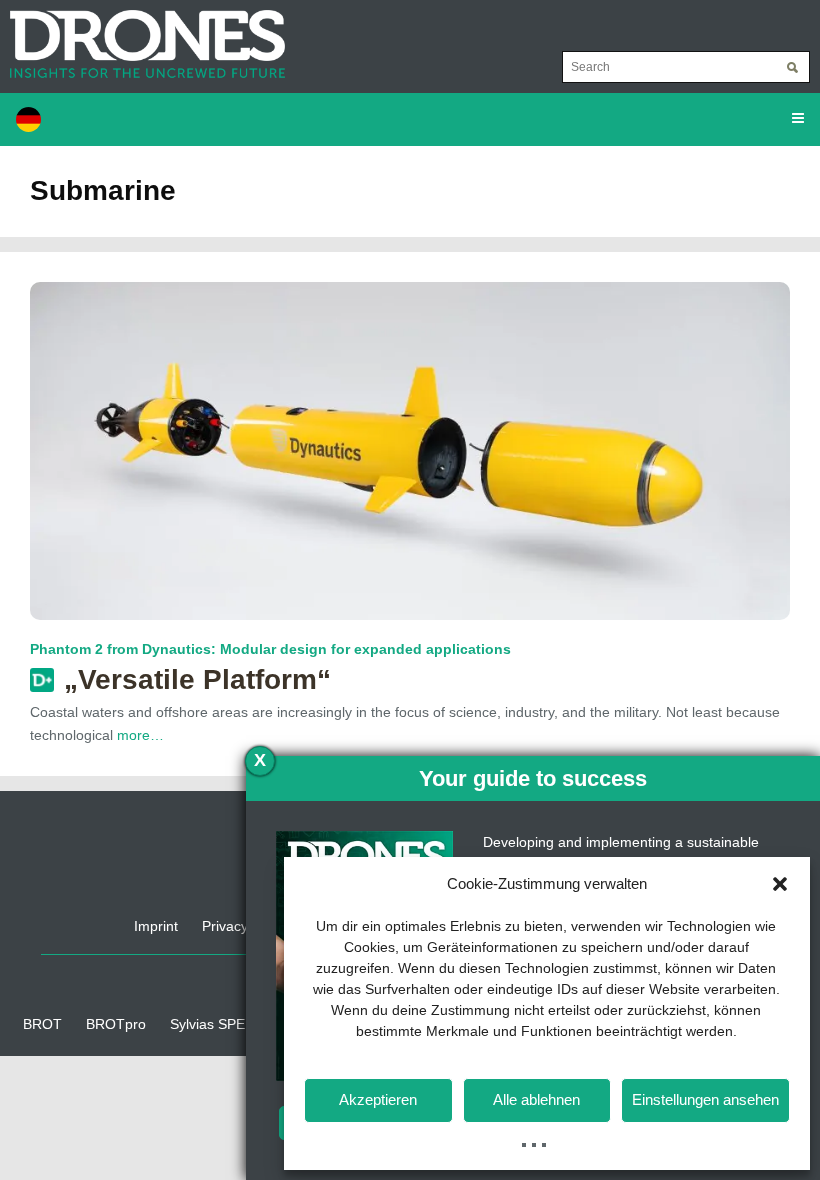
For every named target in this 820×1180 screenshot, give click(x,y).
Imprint (156, 926)
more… (140, 735)
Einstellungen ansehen (705, 1099)
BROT (42, 1024)
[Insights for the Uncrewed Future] (142, 34)
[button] (780, 884)
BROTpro (116, 1024)
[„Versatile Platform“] (410, 450)
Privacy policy (245, 926)
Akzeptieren (378, 1099)
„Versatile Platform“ (197, 679)
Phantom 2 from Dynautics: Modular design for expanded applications (270, 649)
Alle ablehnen (536, 1099)
